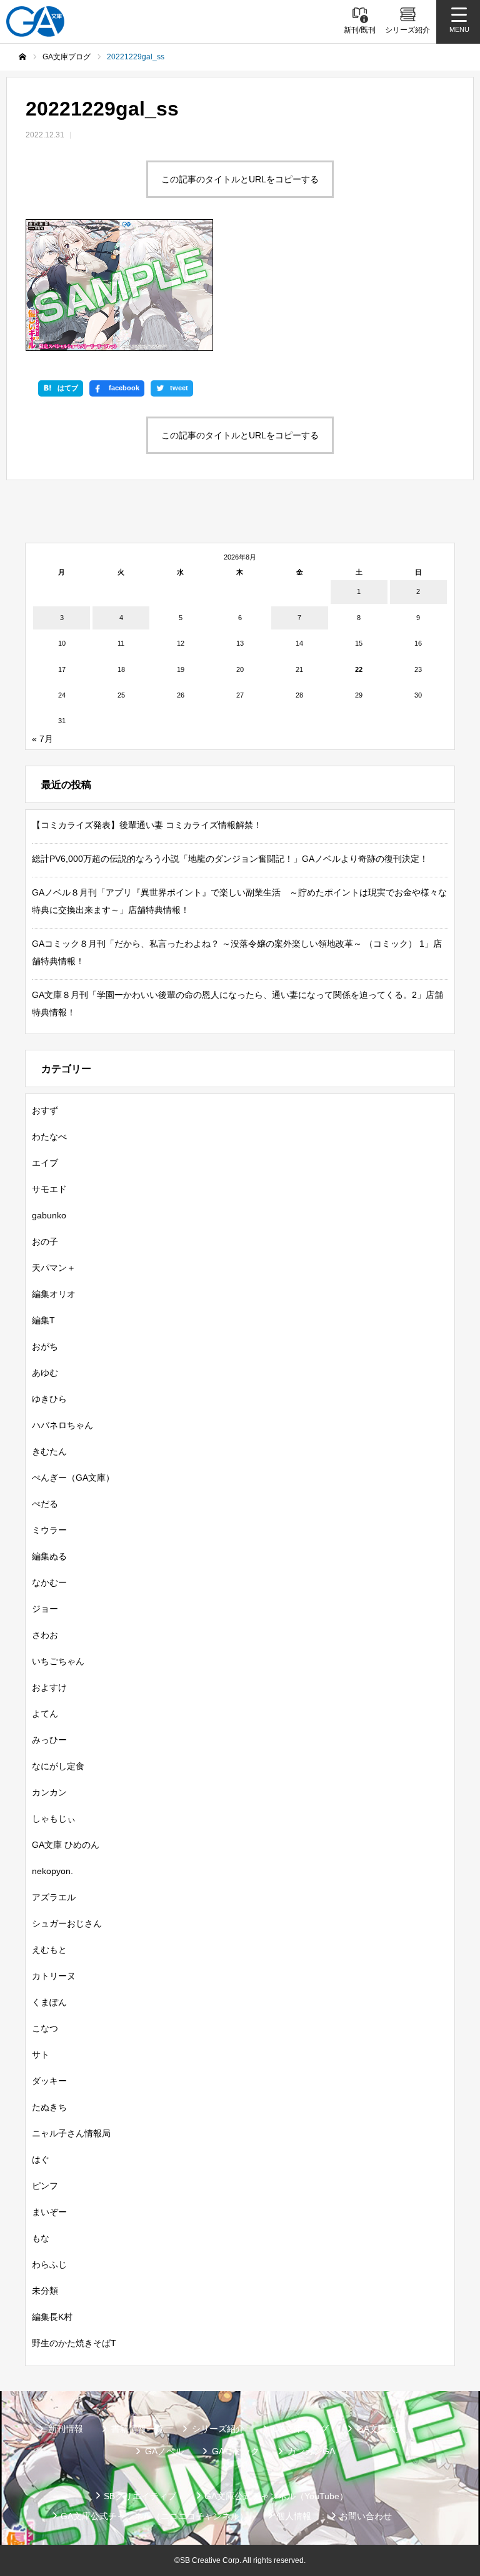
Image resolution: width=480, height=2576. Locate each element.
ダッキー (49, 2081)
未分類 (45, 2291)
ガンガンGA (311, 2451)
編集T (43, 1320)
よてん (45, 1714)
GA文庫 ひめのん (66, 1845)
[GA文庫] (35, 22)
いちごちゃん (58, 1661)
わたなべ (49, 1137)
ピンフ (45, 2186)
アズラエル (54, 1897)
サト (41, 2055)
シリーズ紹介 (218, 2429)
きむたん (49, 1451)
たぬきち (49, 2107)
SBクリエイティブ (140, 2496)
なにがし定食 (58, 1766)
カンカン (49, 1792)
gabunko (49, 1215)
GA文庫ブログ (301, 2429)
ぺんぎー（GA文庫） (73, 1478)
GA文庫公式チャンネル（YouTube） (276, 2496)
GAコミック (236, 2451)
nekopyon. (52, 1871)
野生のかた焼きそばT (74, 2343)
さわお (45, 1635)
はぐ (41, 2159)
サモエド (49, 1189)
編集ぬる (49, 1556)
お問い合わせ (366, 2516)
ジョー (45, 1609)
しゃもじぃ (54, 1818)
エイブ (45, 1163)
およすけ (49, 1687)
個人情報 (294, 2516)
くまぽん (49, 2002)
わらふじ (49, 2264)
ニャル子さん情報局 (71, 2133)
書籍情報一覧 (137, 2429)
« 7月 (42, 739)
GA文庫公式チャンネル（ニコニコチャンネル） (154, 2516)
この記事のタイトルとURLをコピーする (240, 179)
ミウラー (49, 1530)
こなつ (45, 2028)
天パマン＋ (54, 1268)
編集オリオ (54, 1294)
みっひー (49, 1740)
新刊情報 (66, 2429)
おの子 (45, 1241)
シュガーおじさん (67, 1923)
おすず (45, 1110)
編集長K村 (52, 2317)
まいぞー (49, 2212)
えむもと (49, 1950)
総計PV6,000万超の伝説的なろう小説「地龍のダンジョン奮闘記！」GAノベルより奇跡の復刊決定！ (230, 859)
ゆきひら (49, 1399)
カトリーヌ (54, 1976)
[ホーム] (22, 57)
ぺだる (45, 1504)
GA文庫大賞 (381, 2429)
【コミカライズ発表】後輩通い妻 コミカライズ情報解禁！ (147, 825)
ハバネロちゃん (62, 1425)
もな (41, 2238)
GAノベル (164, 2451)
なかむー (49, 1582)
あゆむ (45, 1373)
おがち (45, 1346)
